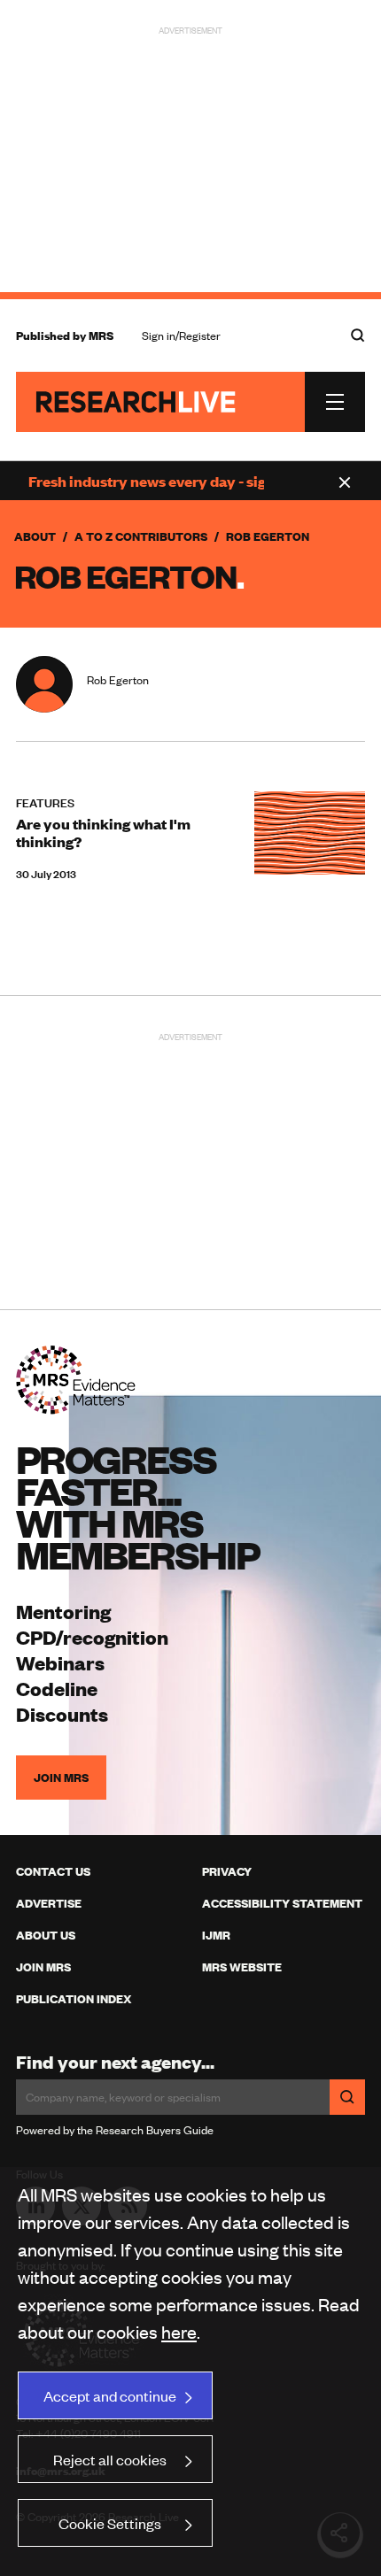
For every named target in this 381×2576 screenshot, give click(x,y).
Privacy (227, 1871)
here (179, 2331)
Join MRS (61, 1778)
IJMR (216, 1935)
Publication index (74, 1999)
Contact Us (53, 1871)
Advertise (49, 1903)
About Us (46, 1935)
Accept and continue (110, 2395)
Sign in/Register (181, 335)
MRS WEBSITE (242, 1967)
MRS (101, 335)
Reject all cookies (110, 2459)
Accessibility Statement (282, 1903)
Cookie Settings (110, 2523)
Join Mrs (43, 1967)
